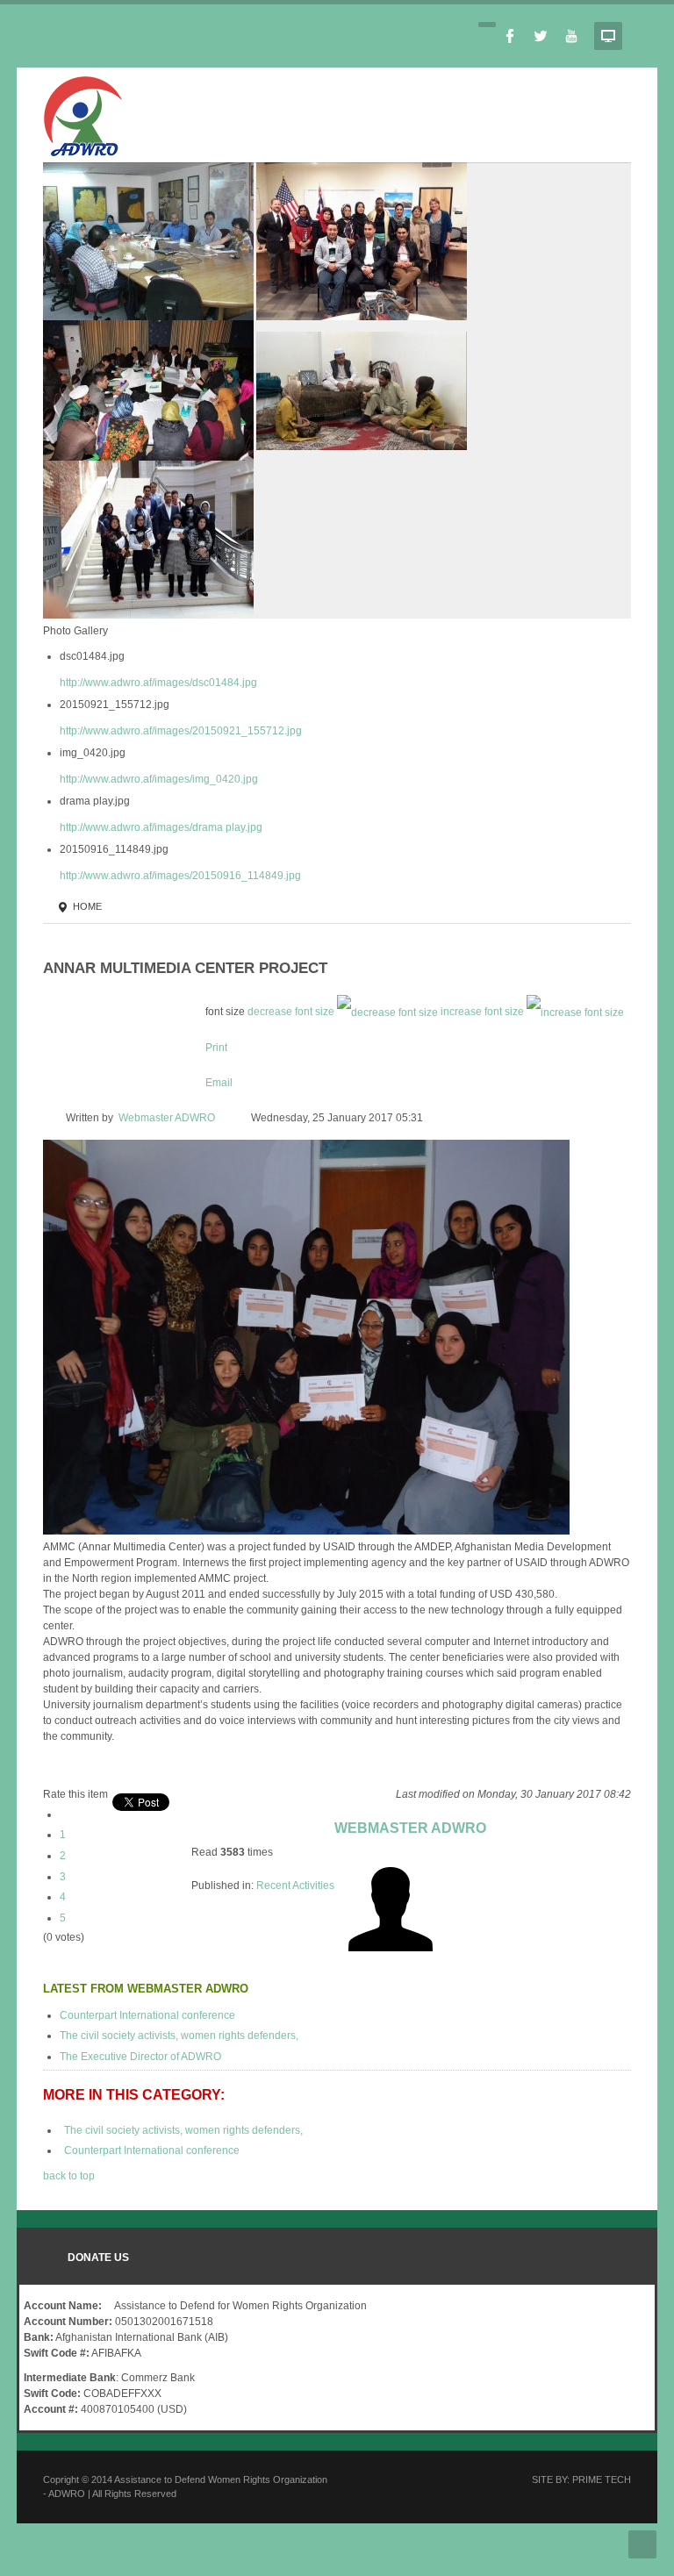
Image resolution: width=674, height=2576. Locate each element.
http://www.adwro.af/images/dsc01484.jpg (158, 683)
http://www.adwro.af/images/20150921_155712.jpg (181, 731)
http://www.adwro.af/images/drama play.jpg (161, 827)
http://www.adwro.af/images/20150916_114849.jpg (180, 876)
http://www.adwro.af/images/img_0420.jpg (159, 779)
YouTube (571, 36)
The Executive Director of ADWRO (140, 2057)
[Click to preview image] (306, 1336)
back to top (69, 2176)
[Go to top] (642, 2544)
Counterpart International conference (147, 2015)
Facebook (510, 36)
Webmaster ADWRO (167, 1118)
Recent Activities (295, 1885)
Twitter (541, 36)
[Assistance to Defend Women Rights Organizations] (82, 113)
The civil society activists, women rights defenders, (179, 2036)
